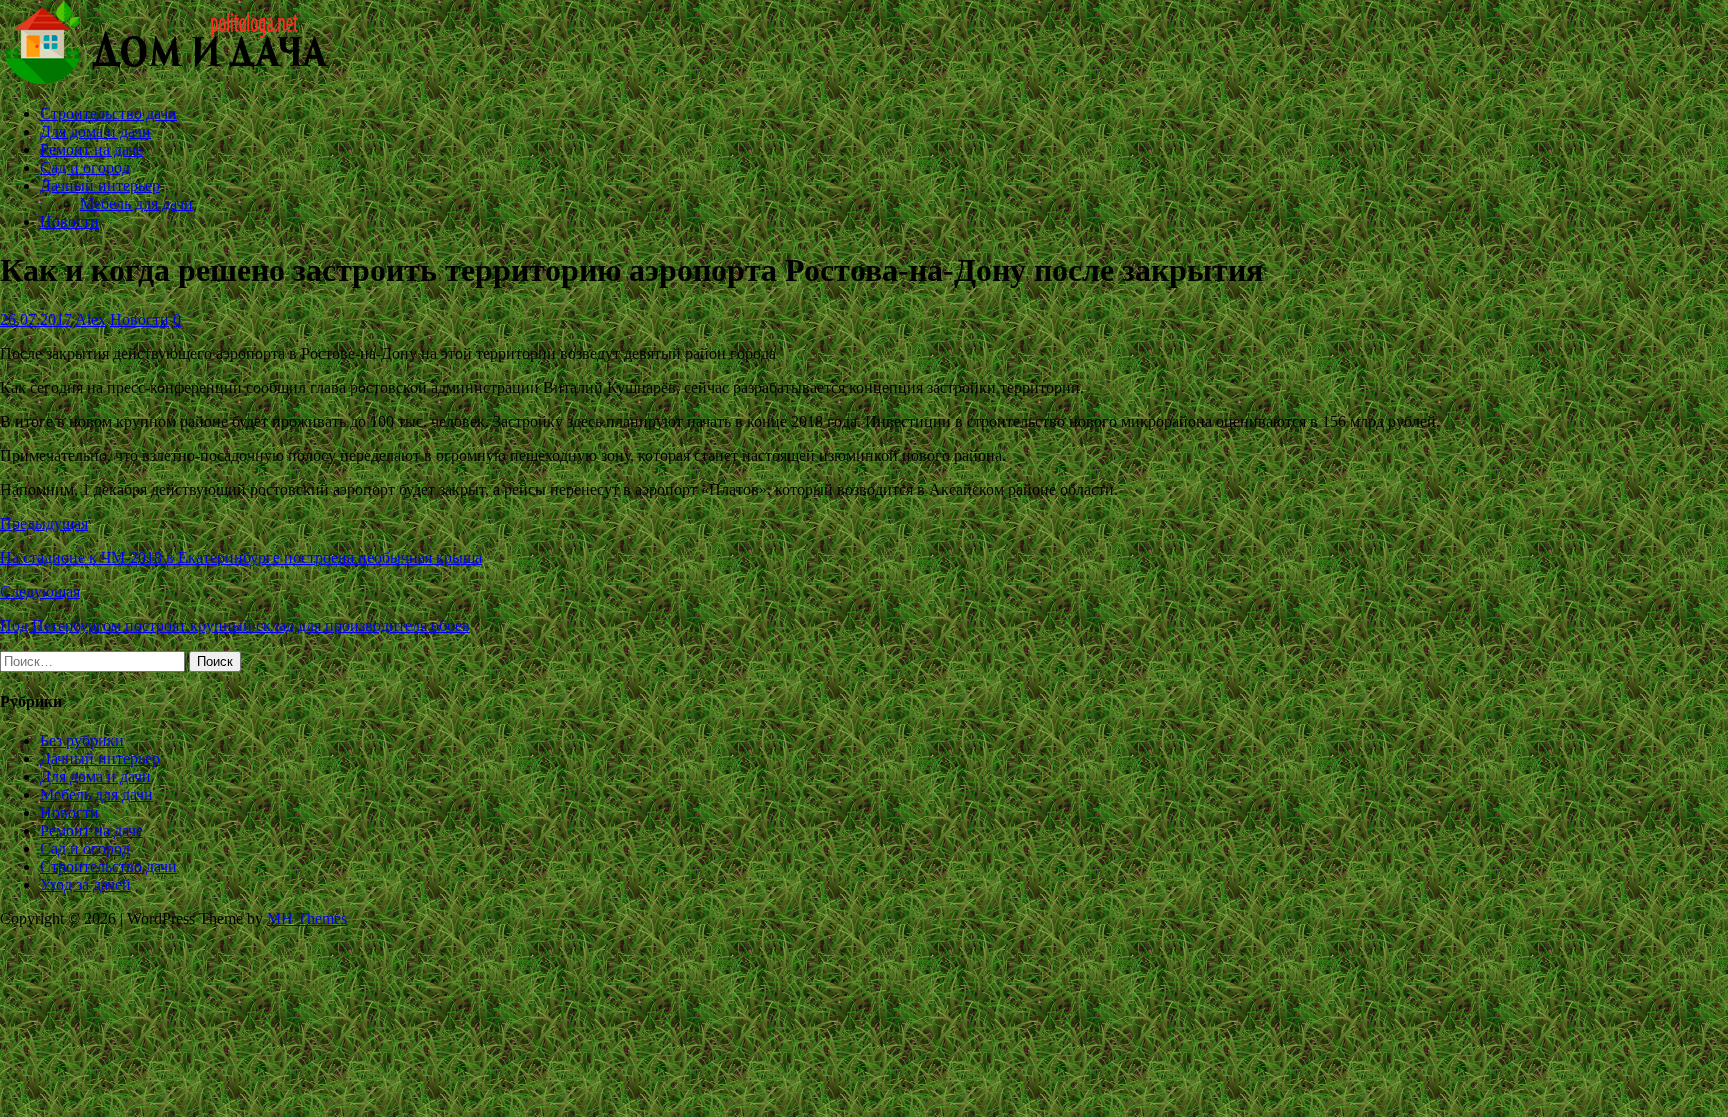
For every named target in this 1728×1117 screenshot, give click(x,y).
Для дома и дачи (95, 131)
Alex (90, 319)
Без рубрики (82, 740)
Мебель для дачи (136, 203)
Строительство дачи (108, 113)
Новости (69, 221)
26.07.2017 (36, 319)
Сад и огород (85, 167)
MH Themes (307, 918)
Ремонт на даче (91, 149)
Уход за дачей (85, 884)
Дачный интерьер (100, 185)
